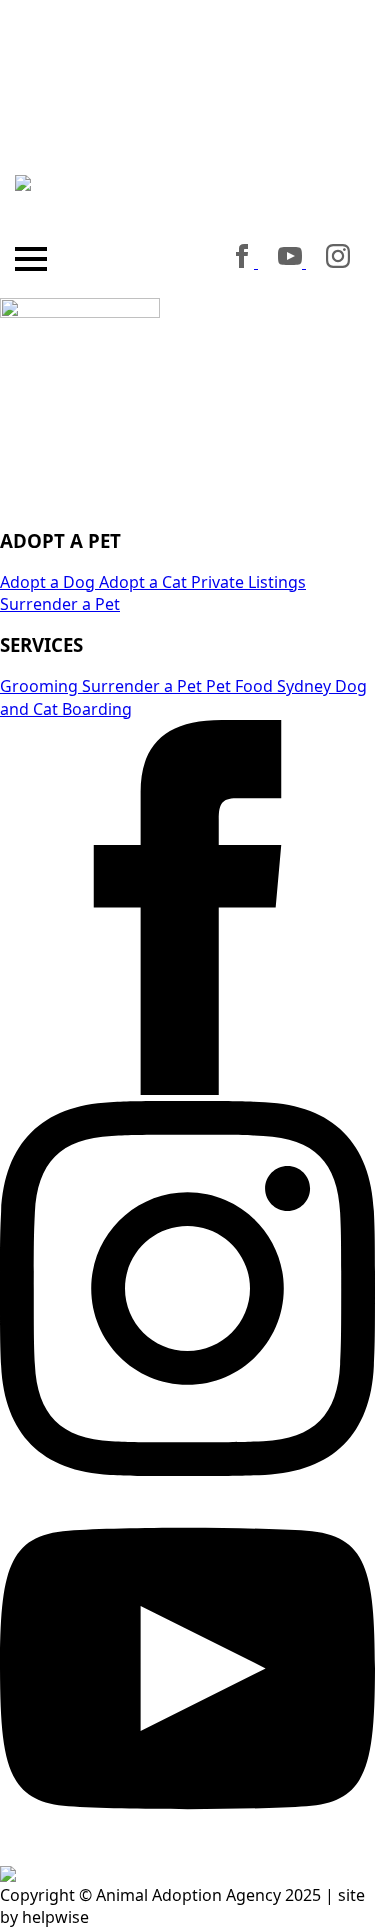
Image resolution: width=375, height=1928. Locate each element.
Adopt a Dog (47, 582)
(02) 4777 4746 (188, 207)
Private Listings (246, 582)
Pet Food (237, 686)
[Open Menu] (31, 259)
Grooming (39, 686)
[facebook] (244, 262)
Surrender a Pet (60, 604)
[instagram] (338, 262)
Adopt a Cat (141, 582)
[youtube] (292, 262)
